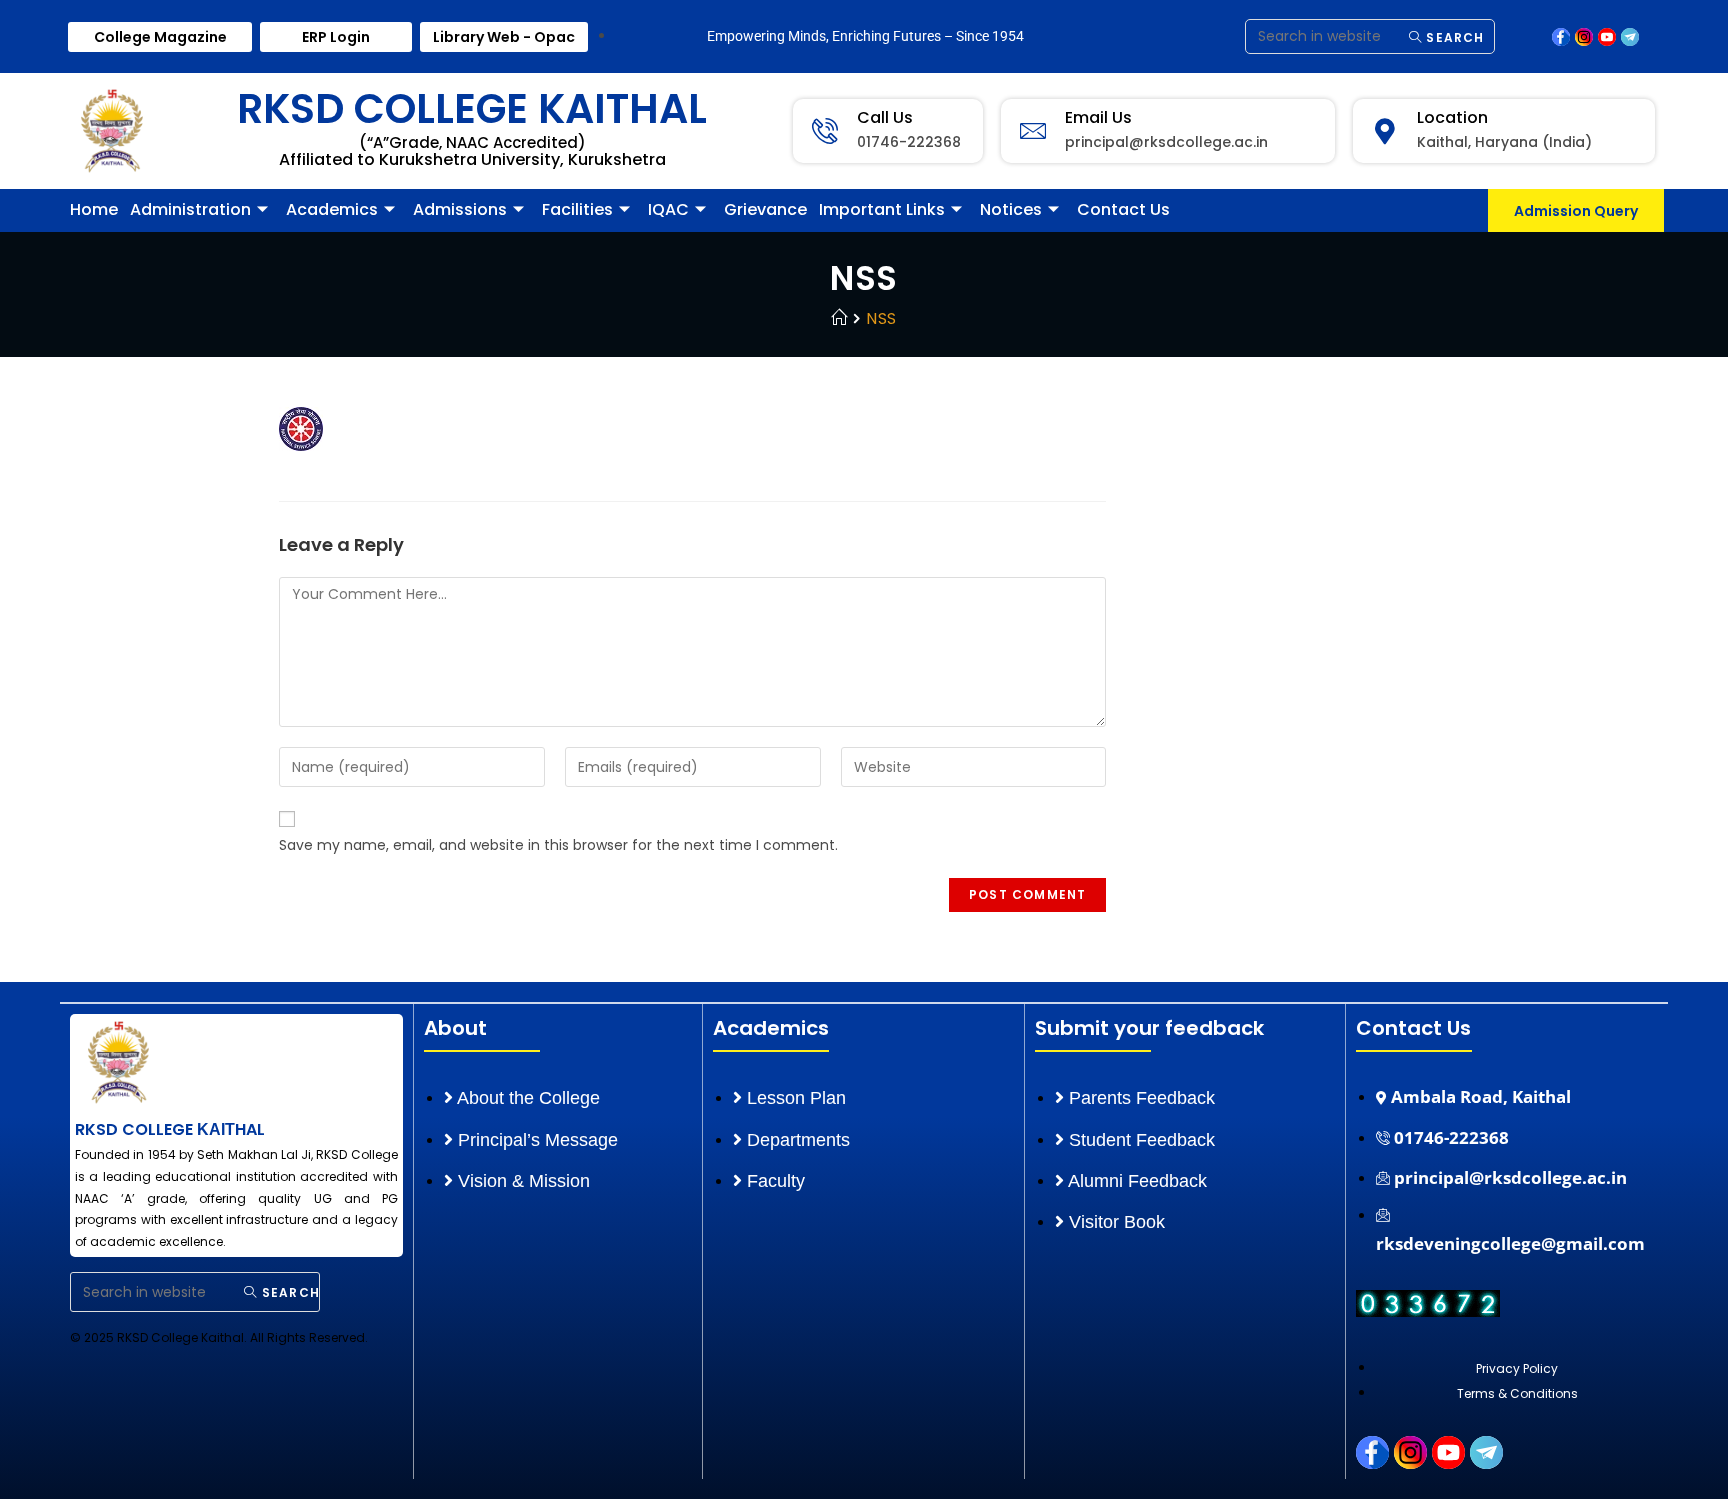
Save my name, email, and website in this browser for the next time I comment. (558, 845)
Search (1453, 36)
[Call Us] (825, 131)
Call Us (885, 117)
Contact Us (1123, 209)
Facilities (577, 209)
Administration (190, 209)
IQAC (668, 209)
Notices (1011, 209)
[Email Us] (1033, 131)
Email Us (1098, 117)
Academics (332, 209)
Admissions (460, 209)
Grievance (765, 209)
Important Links (882, 209)
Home (94, 209)
